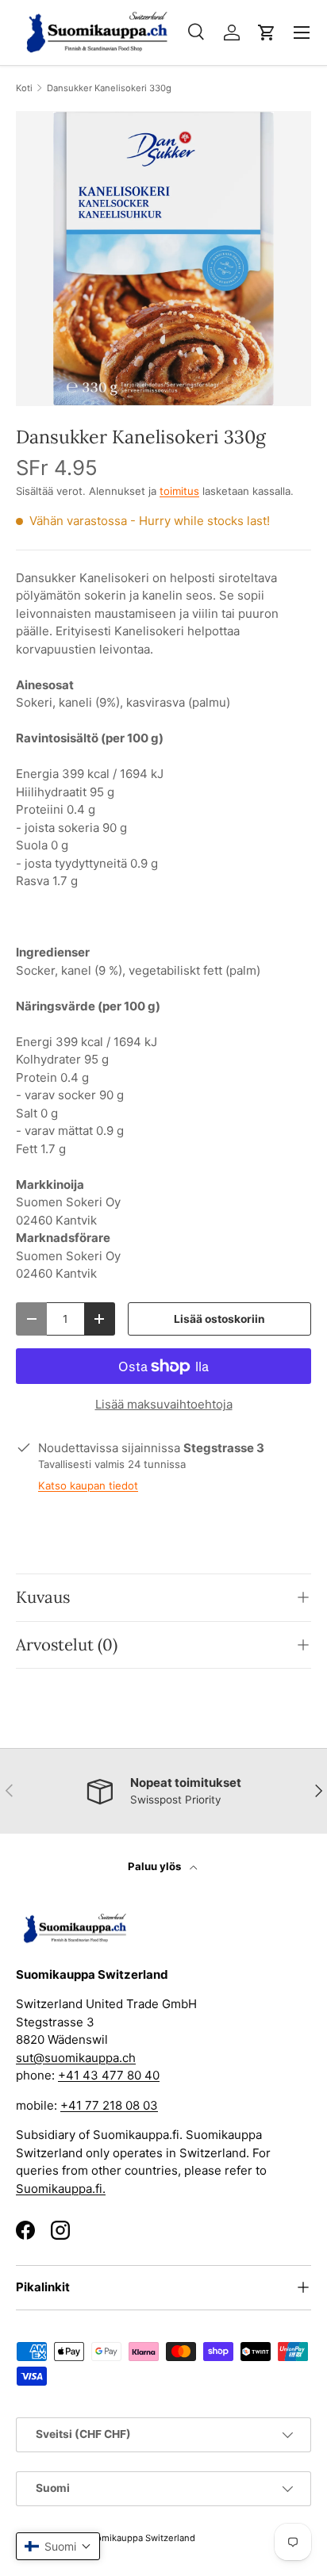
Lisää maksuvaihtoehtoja (164, 1404)
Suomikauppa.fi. (61, 2189)
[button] (267, 33)
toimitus (179, 491)
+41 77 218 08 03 (109, 2105)
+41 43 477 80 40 (109, 2075)
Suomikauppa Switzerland (140, 2538)
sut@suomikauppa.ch (76, 2058)
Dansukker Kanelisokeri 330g (109, 88)
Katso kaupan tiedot (88, 1485)
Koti (24, 88)
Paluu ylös (156, 1866)
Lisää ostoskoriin (219, 1319)
